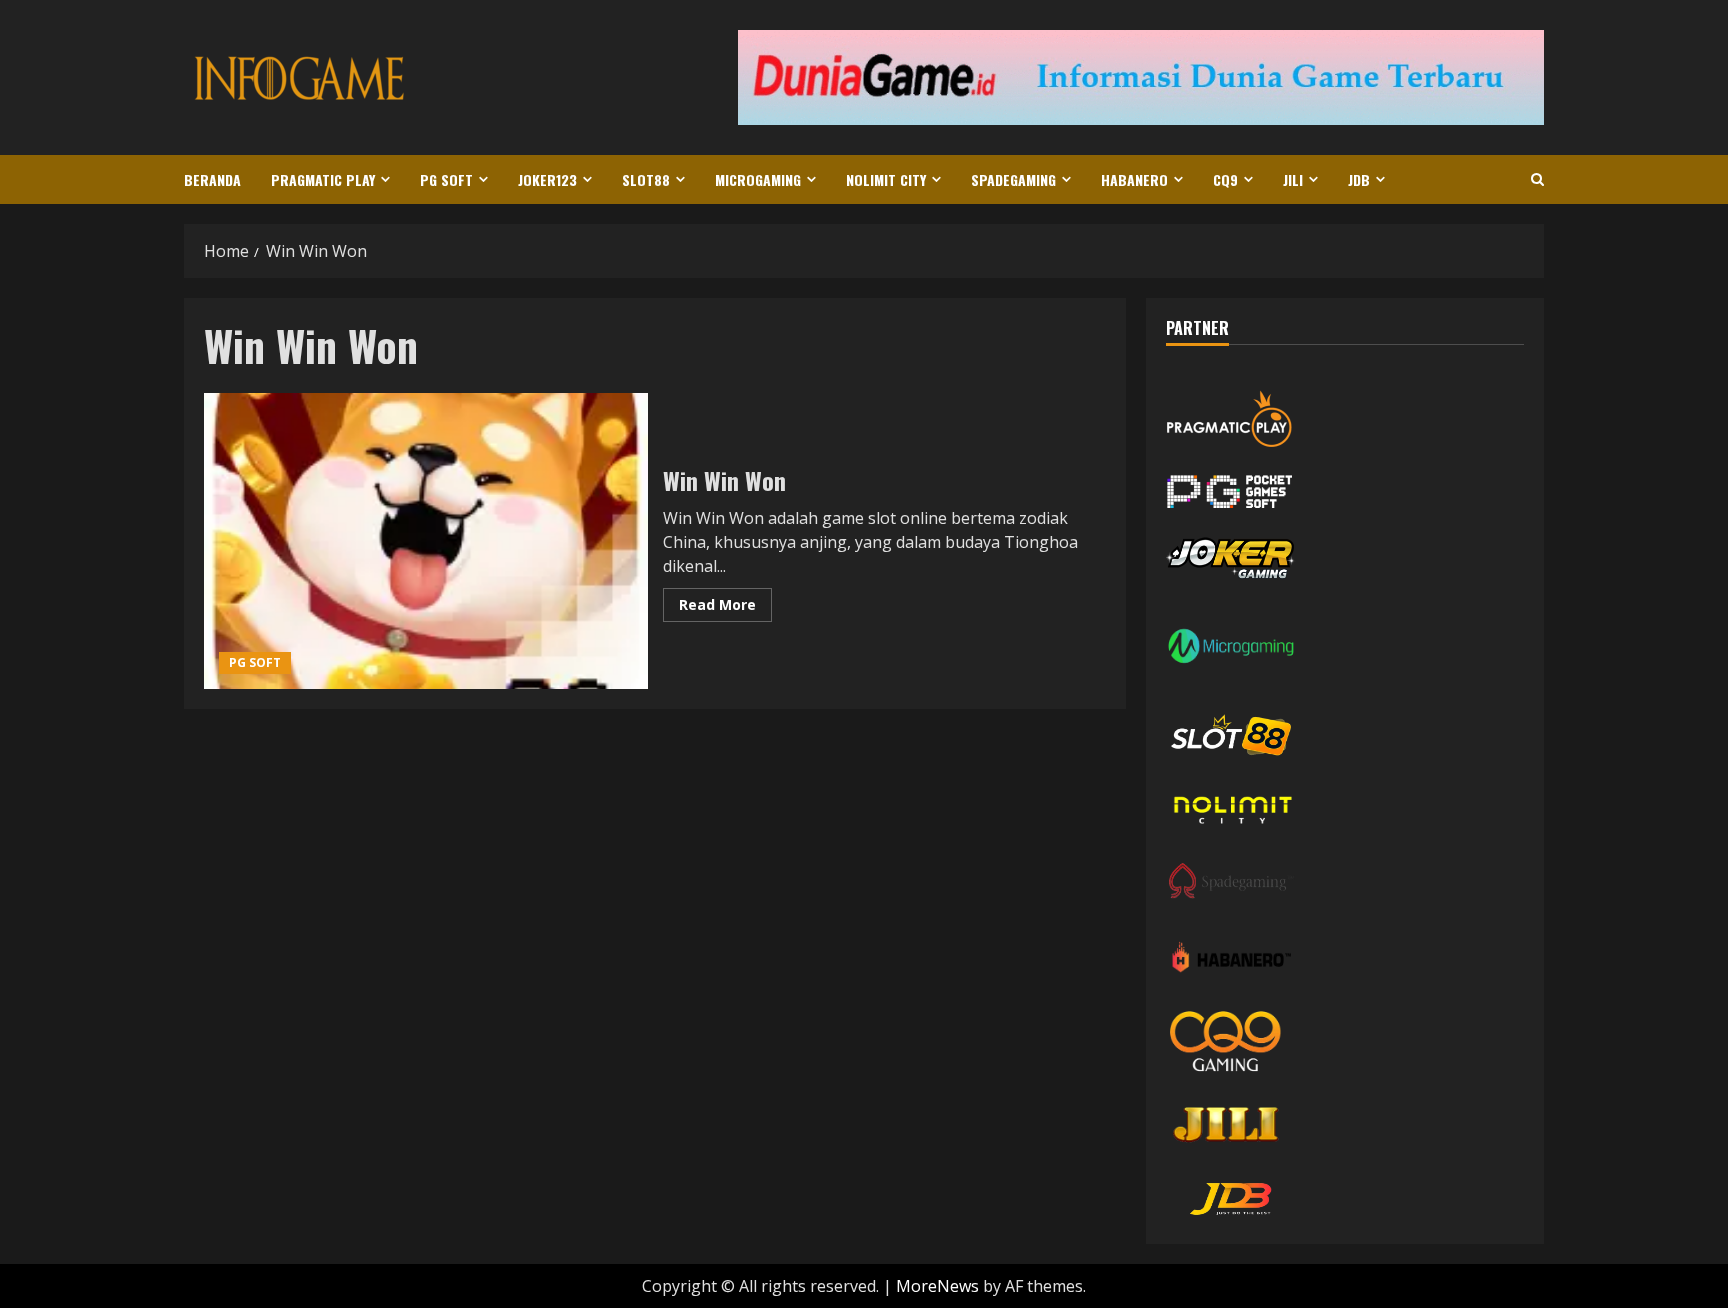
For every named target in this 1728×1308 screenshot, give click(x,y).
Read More (725, 608)
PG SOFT (446, 179)
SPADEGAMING (1013, 179)
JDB (1359, 179)
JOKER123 (547, 179)
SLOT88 (646, 179)
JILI (1293, 179)
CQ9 (1225, 179)
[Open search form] (1537, 179)
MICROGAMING (758, 179)
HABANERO (1134, 179)
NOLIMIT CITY (886, 179)
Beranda (212, 179)
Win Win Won (426, 541)
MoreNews (937, 1286)
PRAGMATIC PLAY (323, 179)
